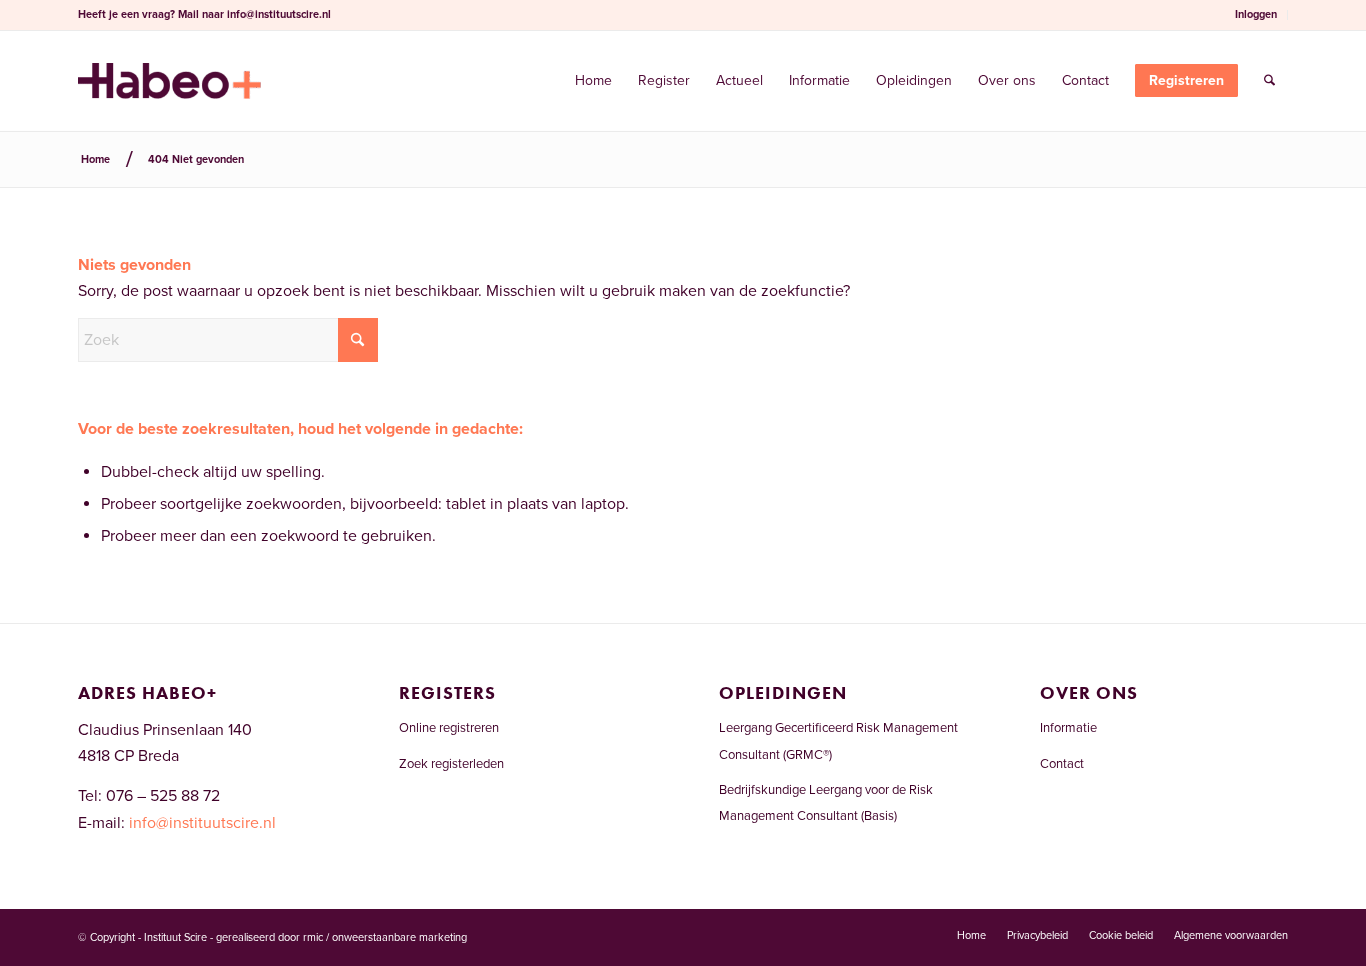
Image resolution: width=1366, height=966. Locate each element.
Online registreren (449, 728)
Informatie (1068, 728)
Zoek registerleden (451, 764)
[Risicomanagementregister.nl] (169, 81)
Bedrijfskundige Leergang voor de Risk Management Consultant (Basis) (826, 803)
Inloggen (1256, 14)
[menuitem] (1256, 15)
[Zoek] (1269, 81)
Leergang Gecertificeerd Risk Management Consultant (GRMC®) (838, 741)
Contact (1062, 764)
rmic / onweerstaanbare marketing (385, 937)
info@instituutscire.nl (279, 14)
